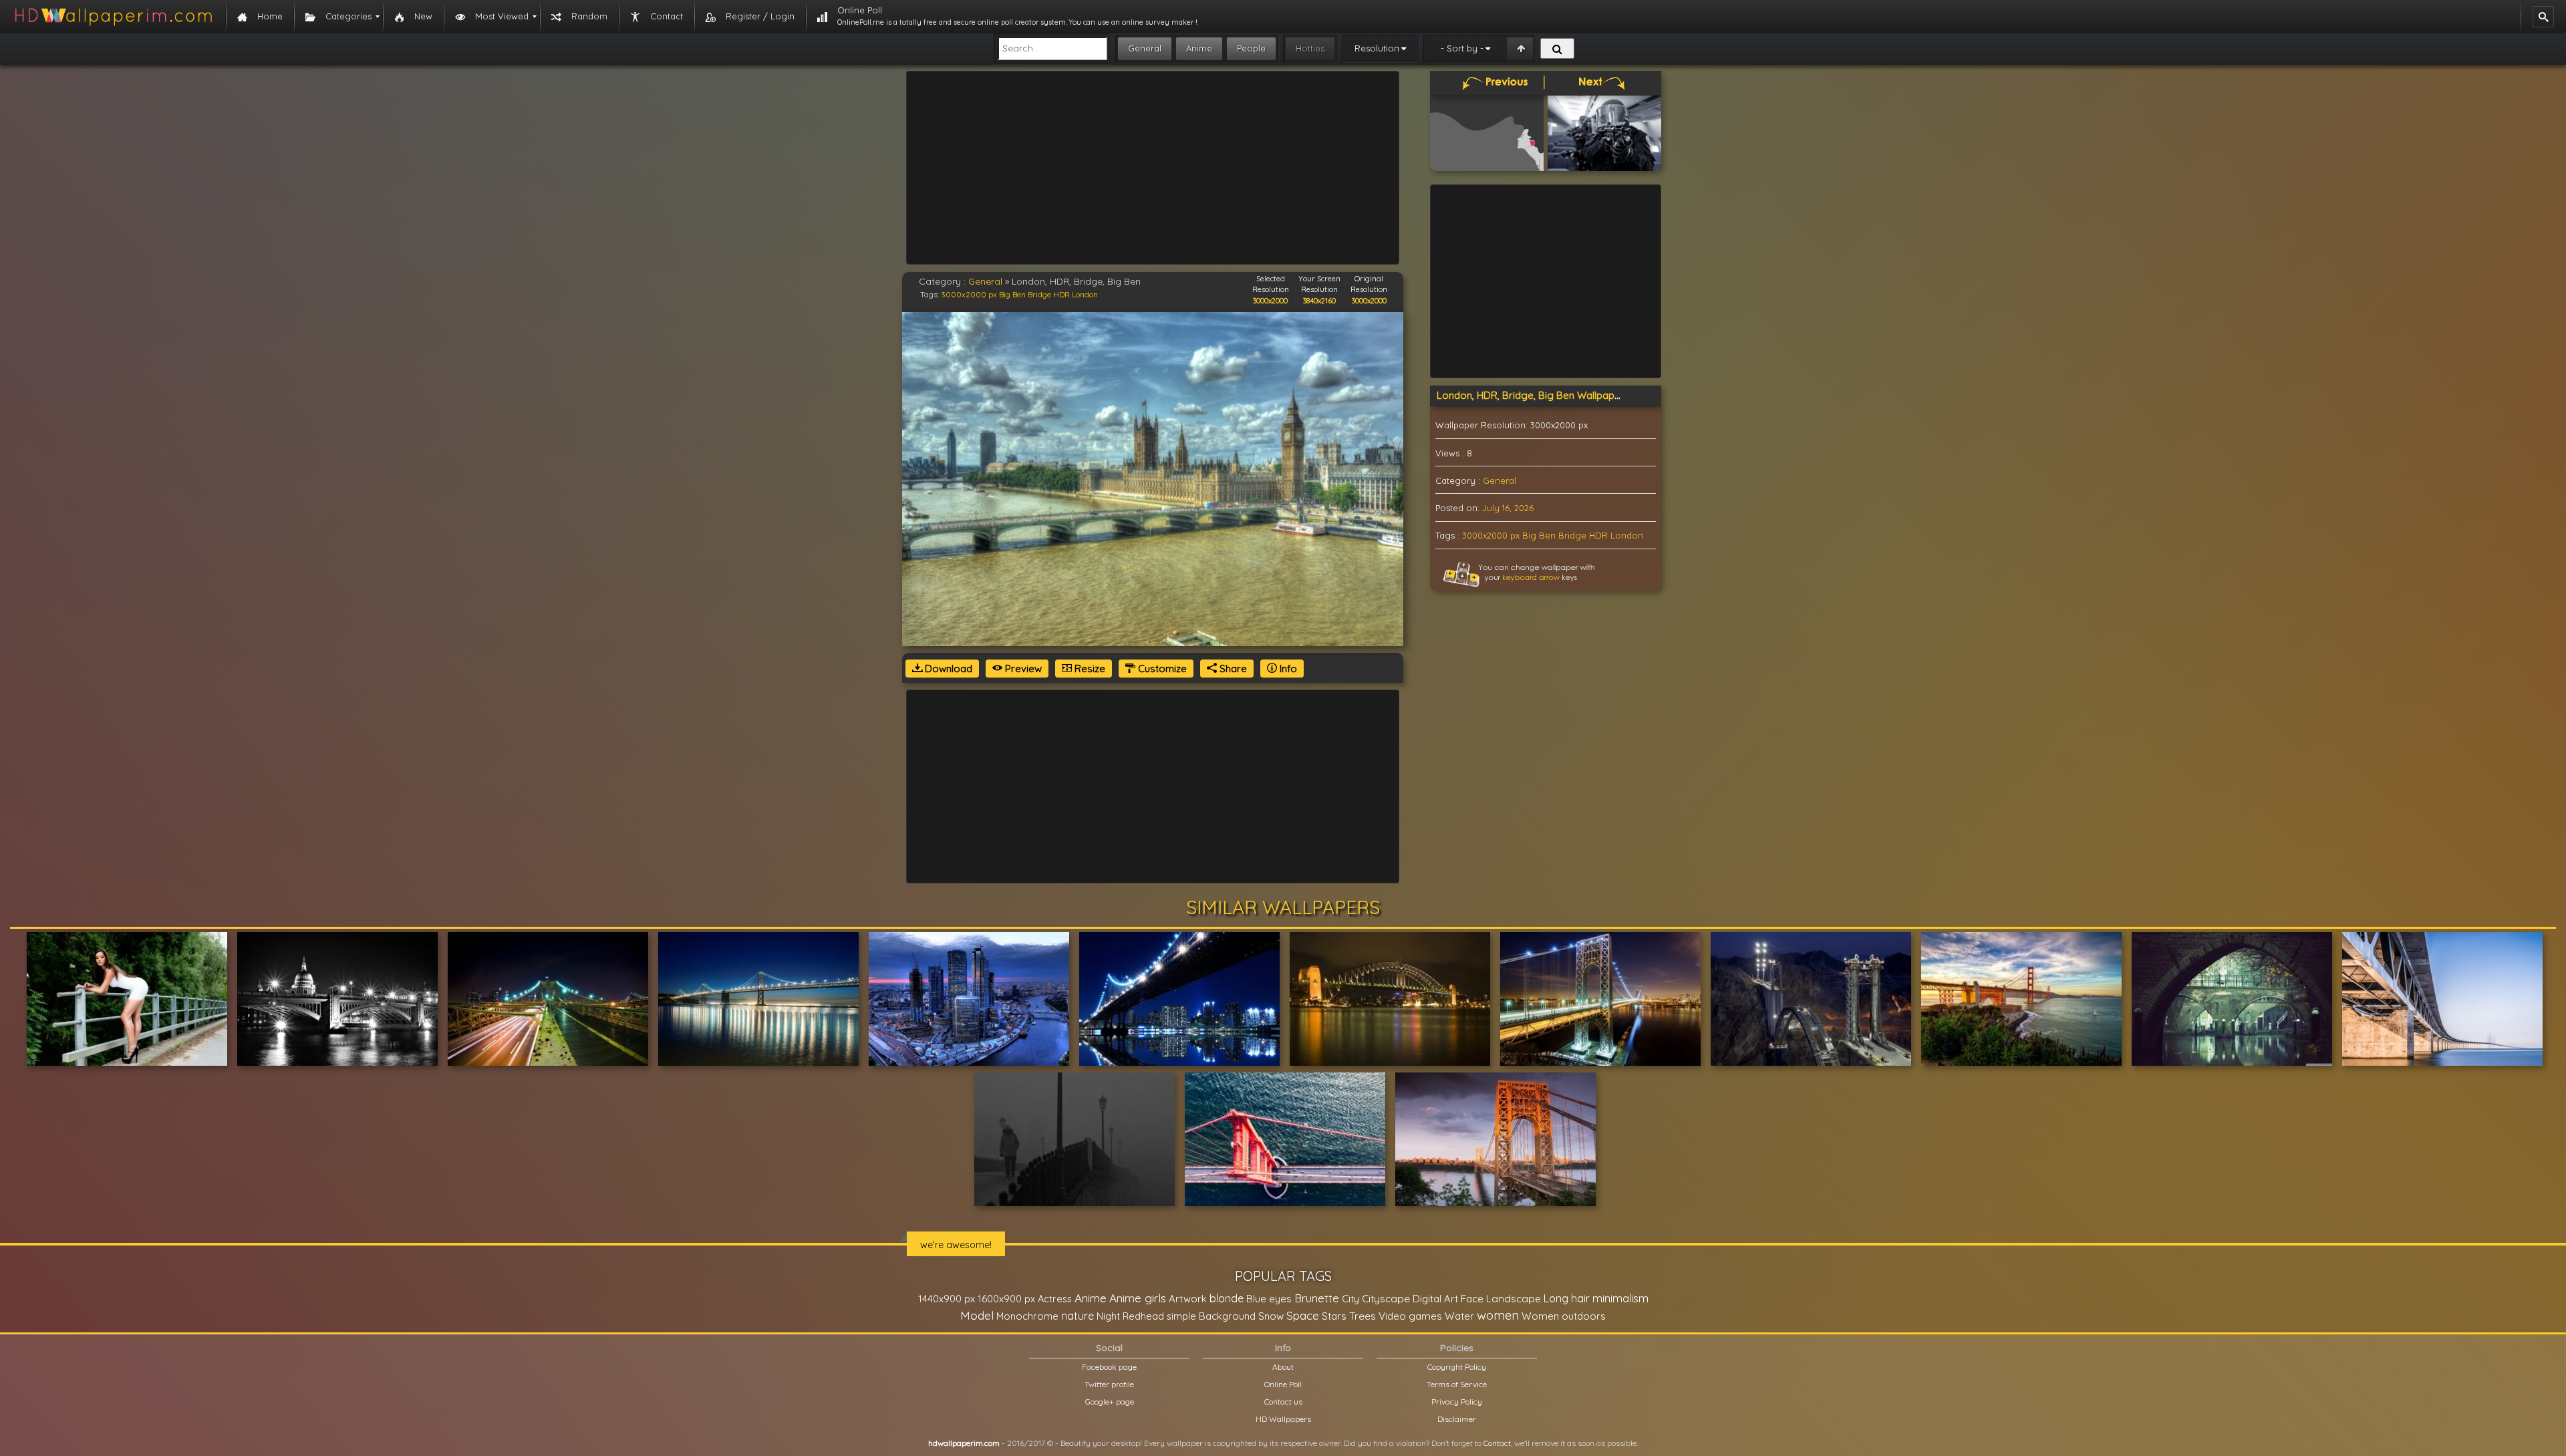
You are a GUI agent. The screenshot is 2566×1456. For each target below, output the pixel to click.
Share (1232, 669)
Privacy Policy (1457, 1402)
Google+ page (1110, 1402)
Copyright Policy (1457, 1367)
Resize (1089, 669)
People (1251, 48)
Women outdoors (1564, 1316)
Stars (1334, 1316)
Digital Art (1435, 1299)
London (1085, 294)
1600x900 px (1006, 1299)
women (1498, 1315)
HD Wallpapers (1283, 1419)
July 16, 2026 (1508, 508)
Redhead (1143, 1316)
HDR (1061, 294)
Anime (1199, 48)
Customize (1161, 669)
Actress (1055, 1299)
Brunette (1317, 1298)
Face (1472, 1298)
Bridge (1039, 294)
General (1145, 48)
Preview (1022, 669)
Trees (1363, 1316)
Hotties (1310, 48)
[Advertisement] (1153, 168)
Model (977, 1315)
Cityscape (1386, 1298)
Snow (1271, 1316)
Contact (1497, 1443)
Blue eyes (1269, 1299)
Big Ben (1012, 294)
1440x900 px (947, 1299)
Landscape (1514, 1298)
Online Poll (1283, 1384)
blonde (1227, 1298)
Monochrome (1027, 1316)
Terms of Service (1457, 1384)
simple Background (1211, 1316)
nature (1078, 1316)
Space (1303, 1315)
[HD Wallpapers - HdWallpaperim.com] (113, 17)
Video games (1410, 1316)
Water (1459, 1316)
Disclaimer (1457, 1419)
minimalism (1620, 1298)
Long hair (1567, 1298)
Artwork (1188, 1299)
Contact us (1283, 1402)
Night (1108, 1316)
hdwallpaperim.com (964, 1443)
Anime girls (1138, 1298)
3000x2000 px (969, 294)
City (1350, 1299)
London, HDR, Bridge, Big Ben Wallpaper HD (1539, 395)
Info (1287, 669)
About (1283, 1367)
